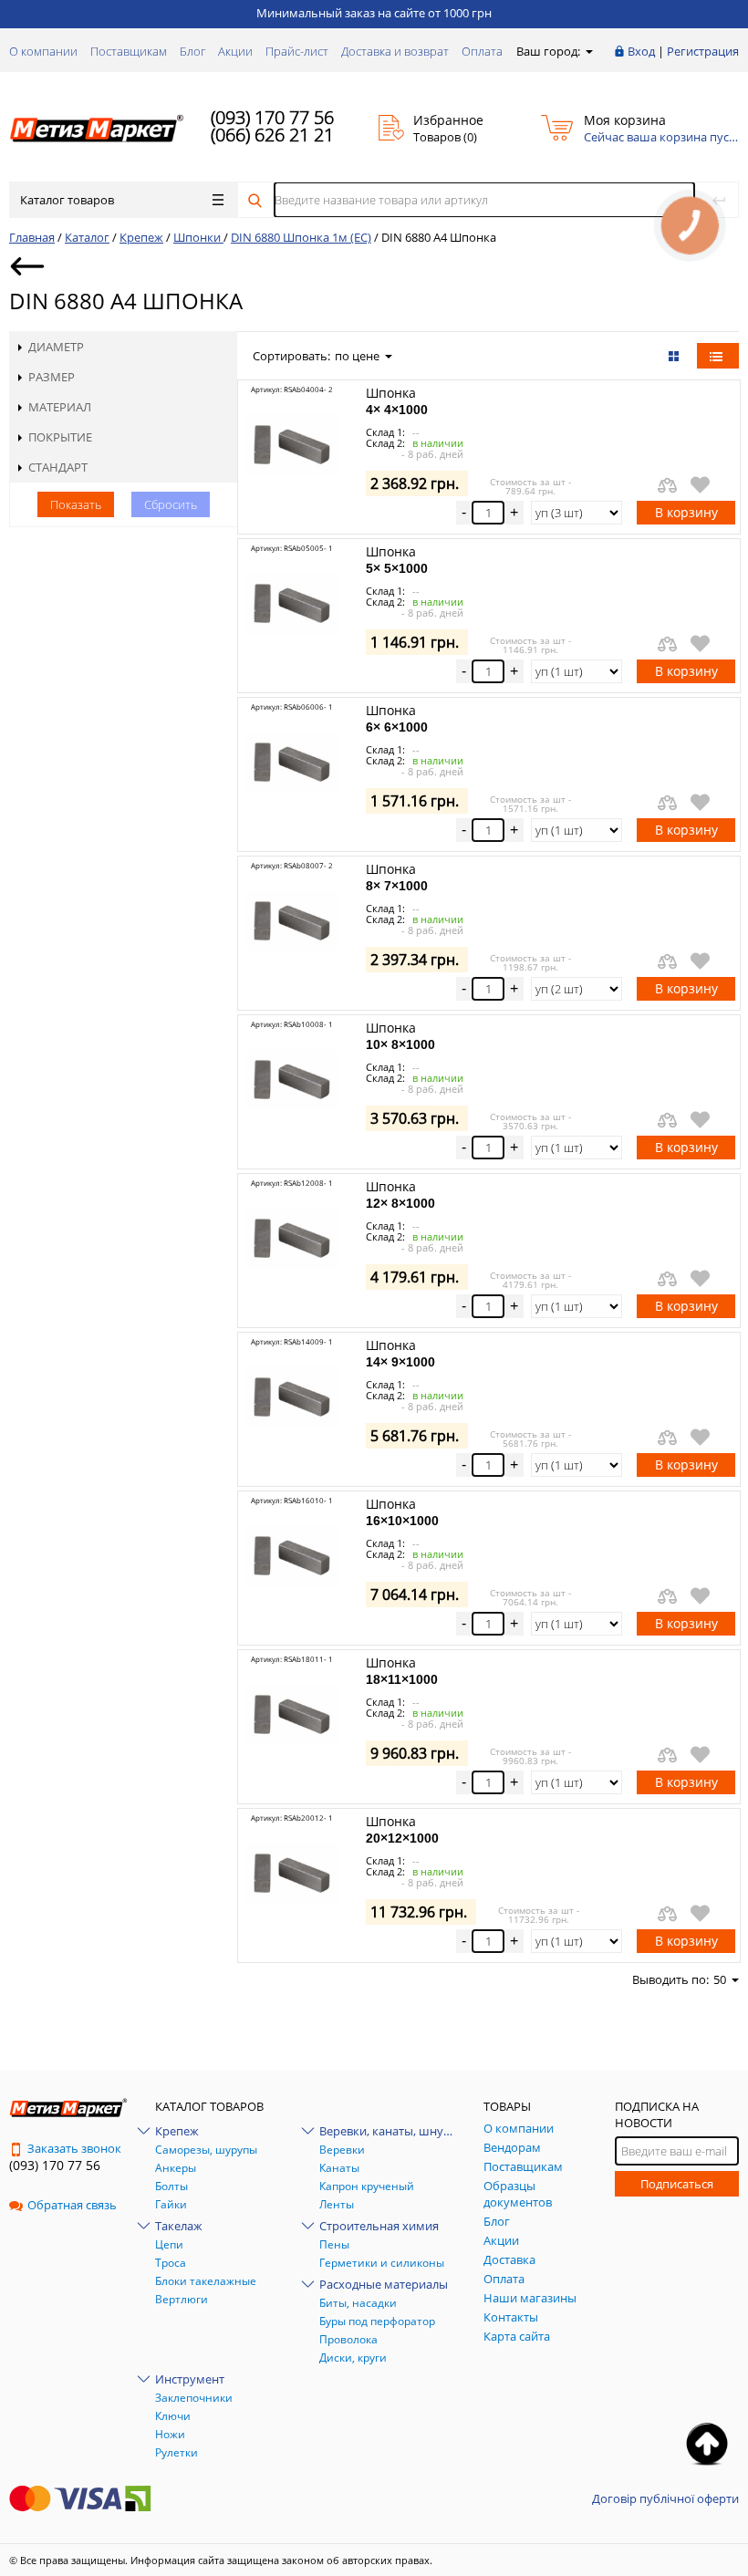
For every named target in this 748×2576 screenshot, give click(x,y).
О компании (43, 51)
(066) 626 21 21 (272, 135)
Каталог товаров (67, 200)
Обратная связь (72, 2205)
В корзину (686, 512)
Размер (52, 377)
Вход (641, 51)
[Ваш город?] (588, 51)
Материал (60, 407)
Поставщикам (129, 51)
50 (720, 1979)
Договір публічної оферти (665, 2498)
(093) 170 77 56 (272, 117)
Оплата (482, 51)
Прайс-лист (297, 51)
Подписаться (677, 2184)
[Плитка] (675, 356)
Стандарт (58, 467)
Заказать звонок (74, 2148)
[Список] (718, 356)
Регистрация (703, 51)
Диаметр (56, 347)
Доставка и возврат (395, 51)
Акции (235, 51)
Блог (192, 51)
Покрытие (60, 437)
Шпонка (397, 400)
